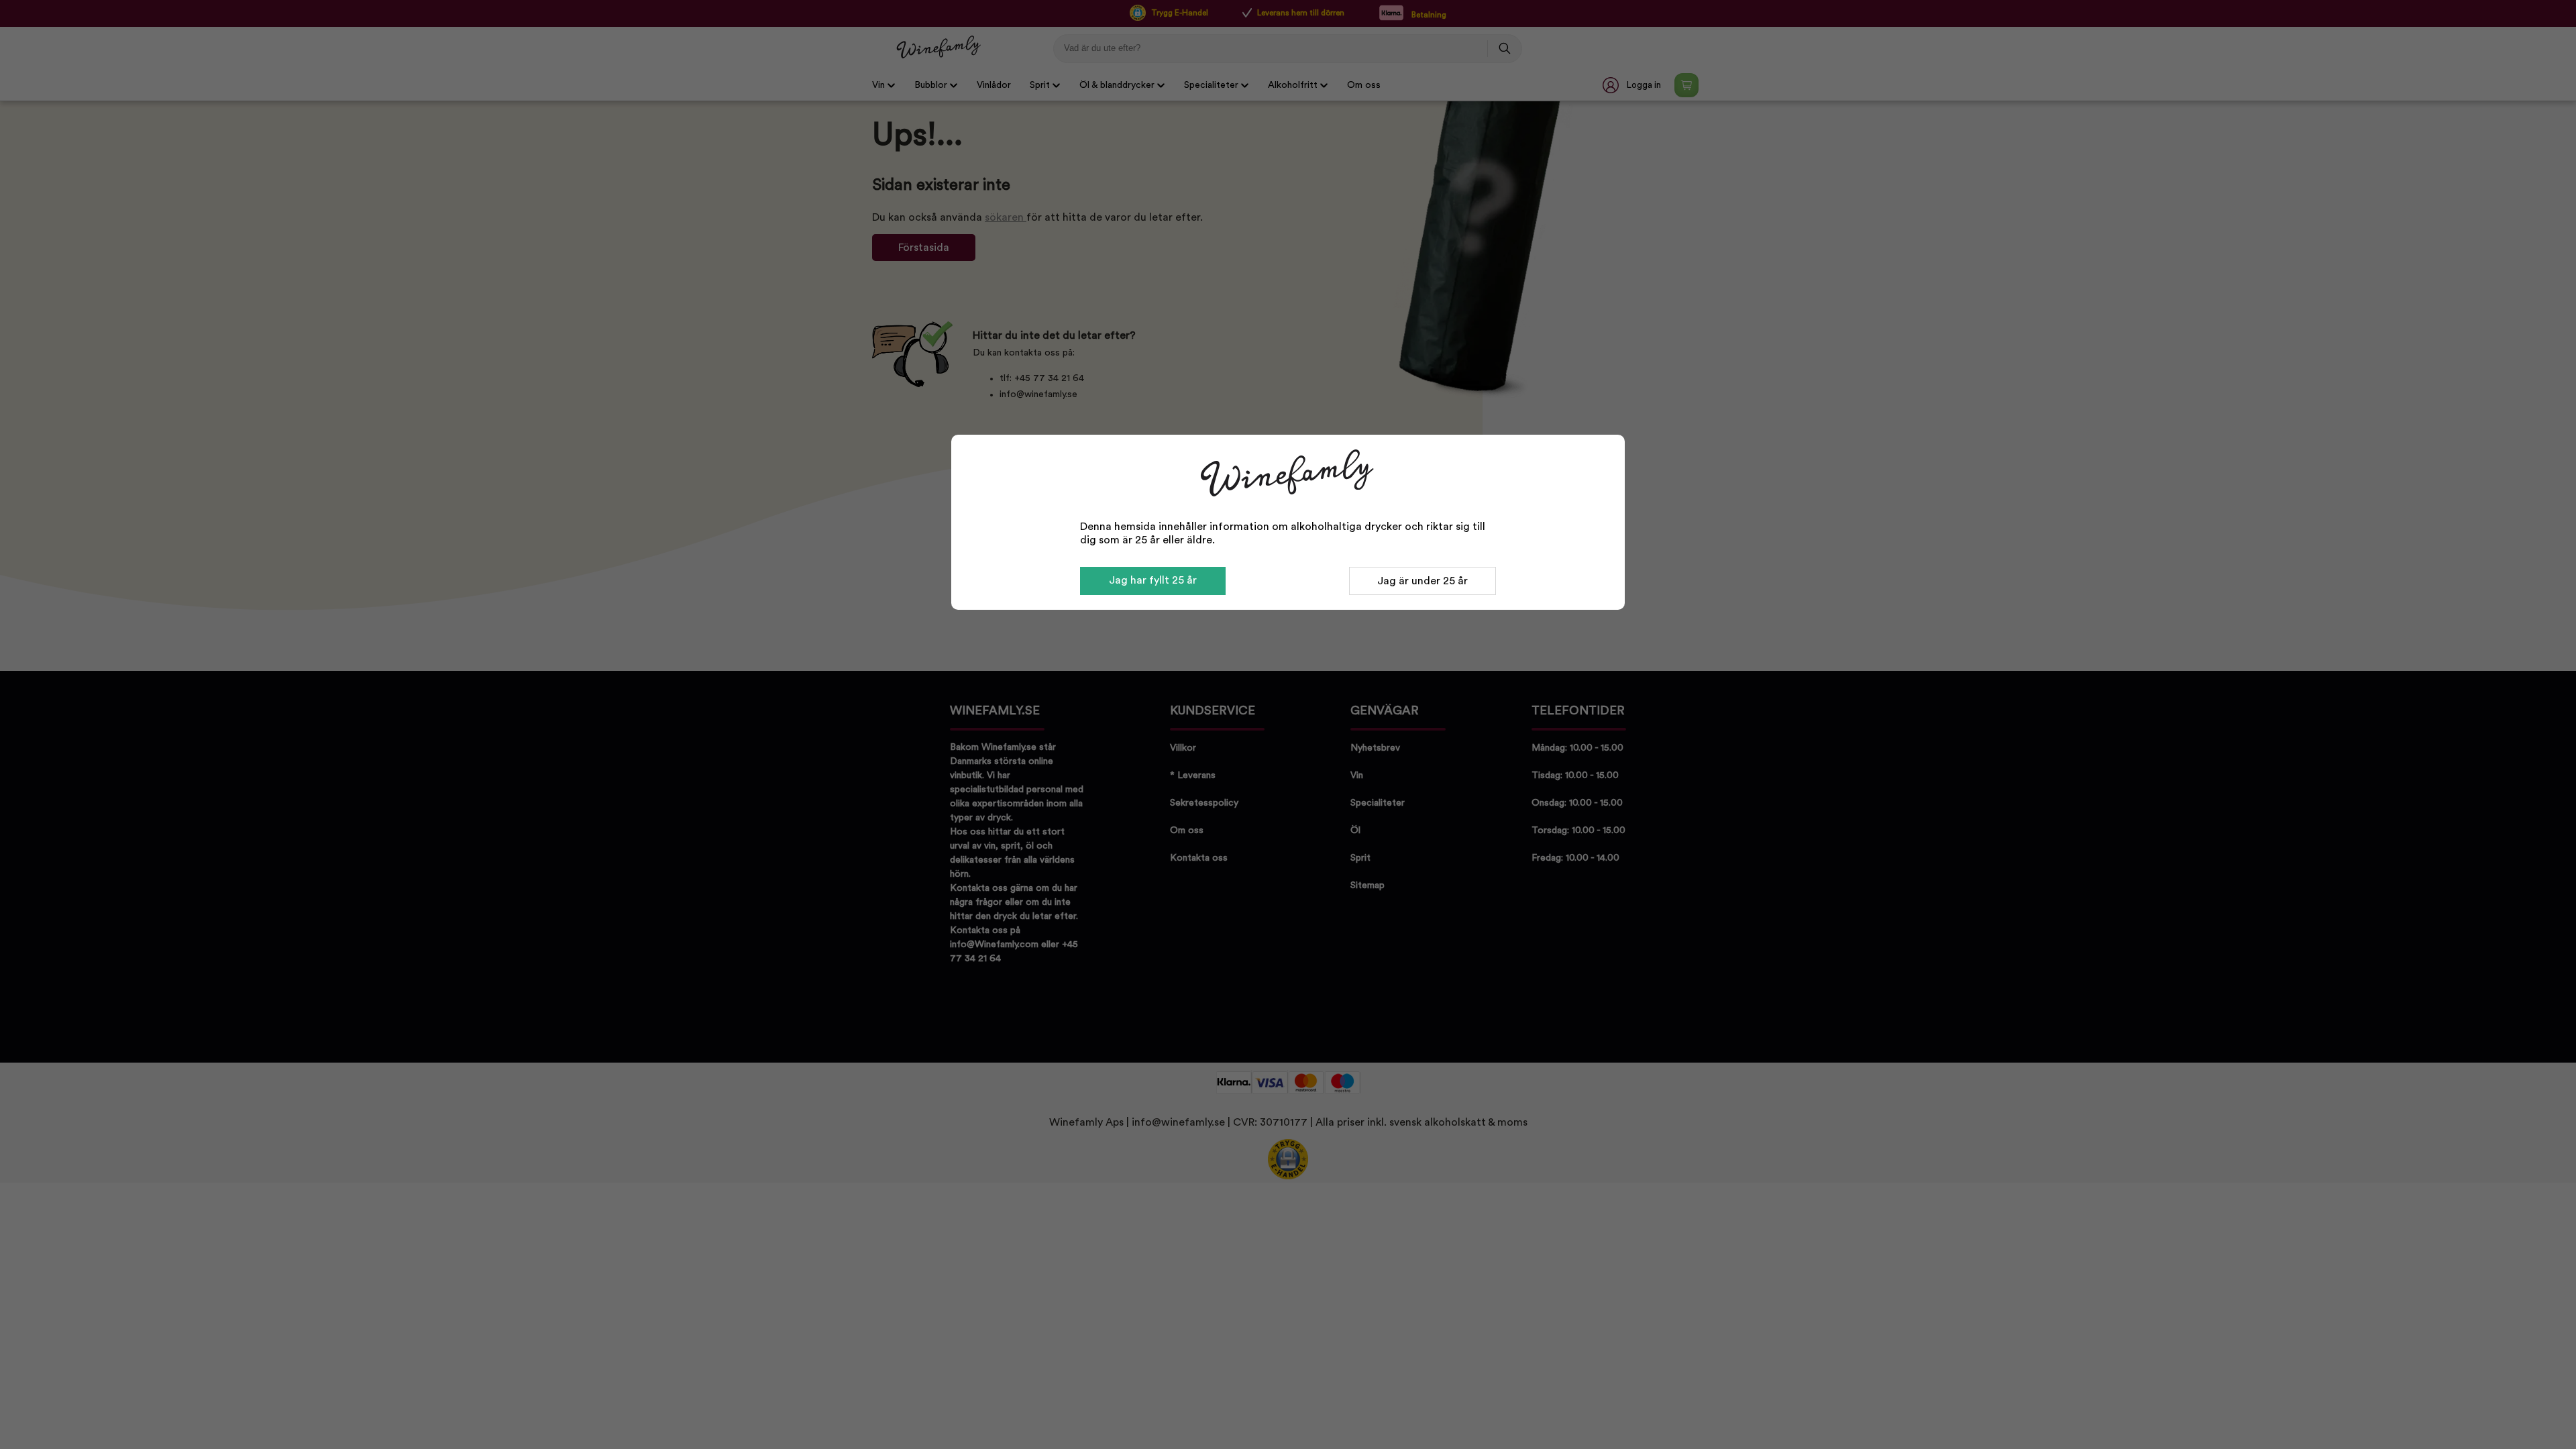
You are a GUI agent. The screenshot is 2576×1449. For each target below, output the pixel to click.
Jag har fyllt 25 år (1153, 580)
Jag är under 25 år (1423, 581)
